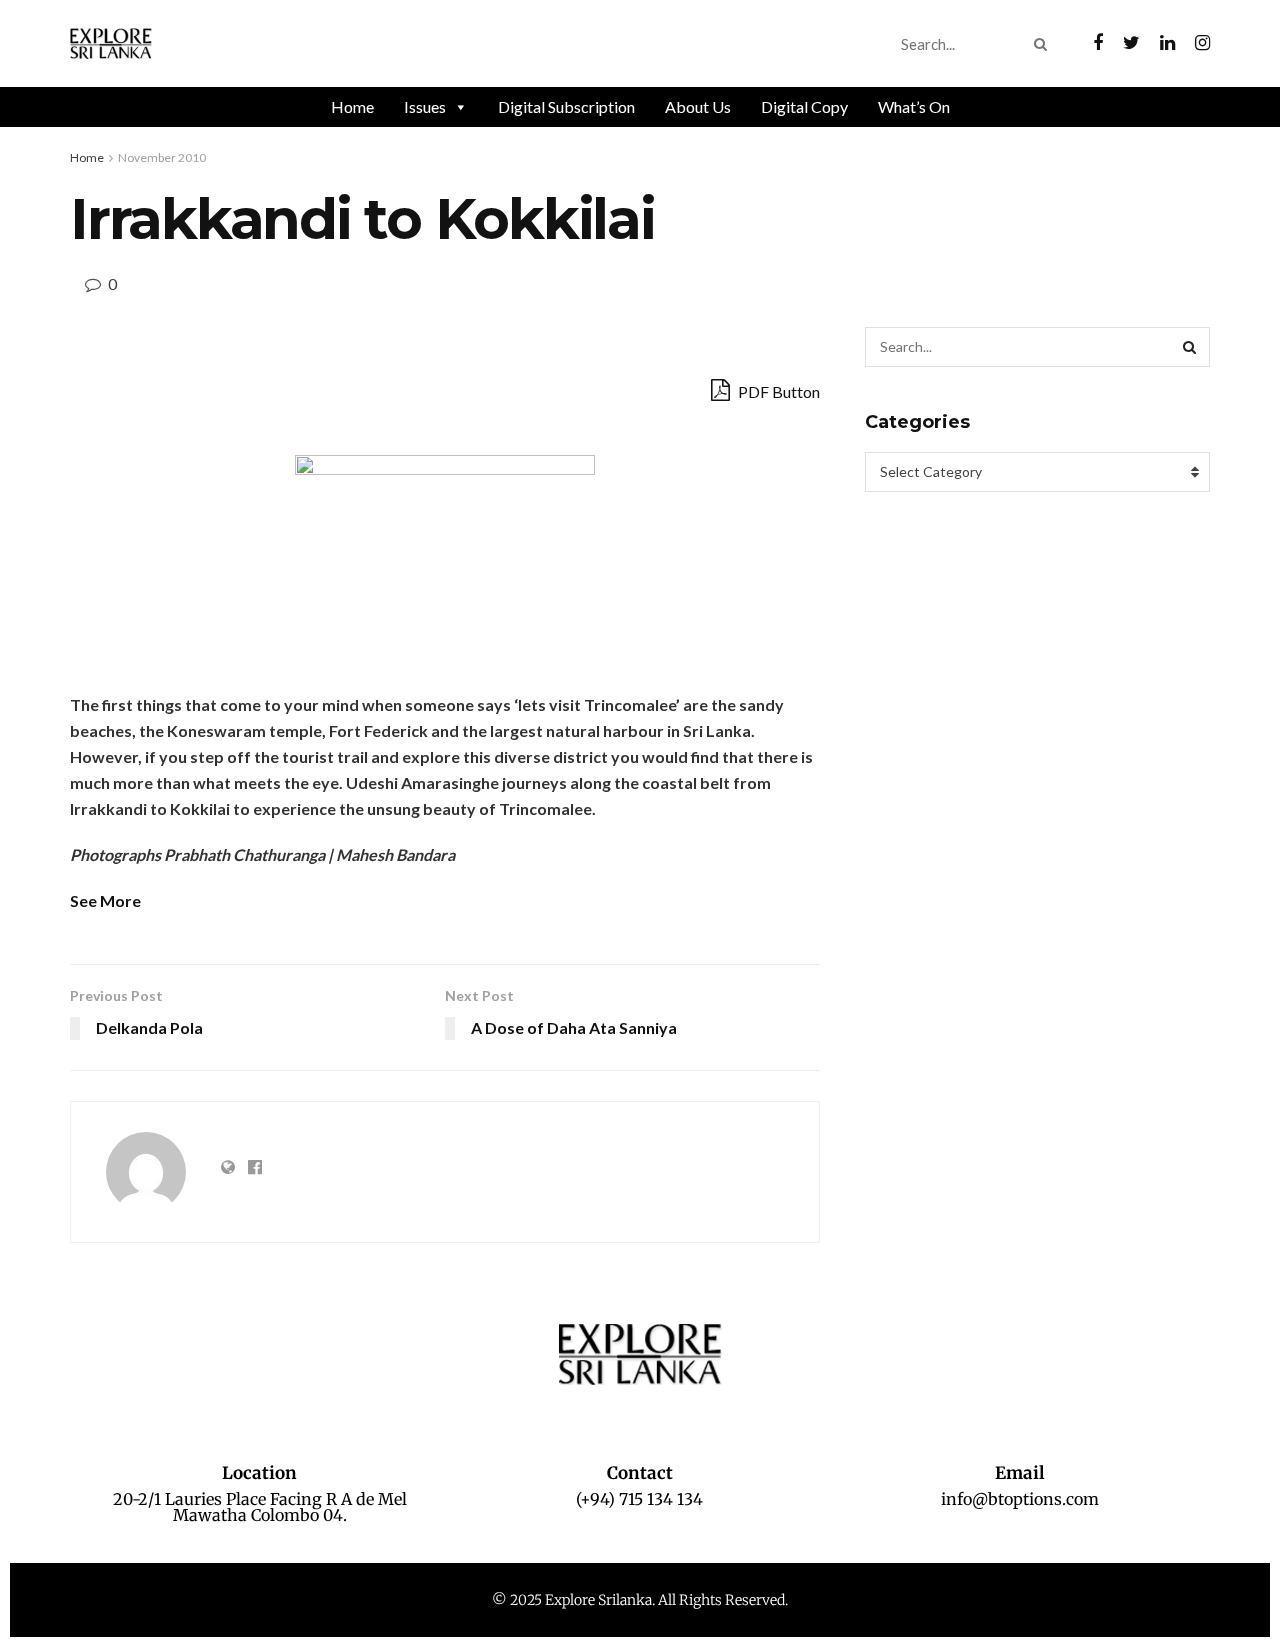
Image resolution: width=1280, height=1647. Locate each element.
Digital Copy (804, 106)
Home (352, 106)
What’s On (914, 106)
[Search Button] (1044, 44)
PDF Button (777, 391)
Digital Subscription (566, 106)
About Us (698, 106)
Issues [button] (425, 106)
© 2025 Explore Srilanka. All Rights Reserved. (640, 1600)
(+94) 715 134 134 (639, 1499)
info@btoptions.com (1020, 1499)
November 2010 (162, 157)
